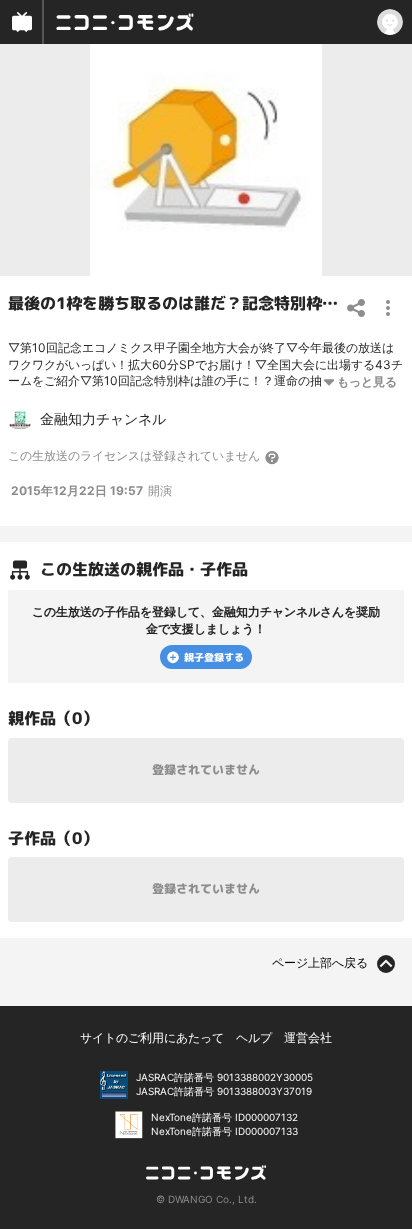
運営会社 (308, 1037)
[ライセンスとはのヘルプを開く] (273, 457)
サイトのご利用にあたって (152, 1037)
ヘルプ (254, 1037)
